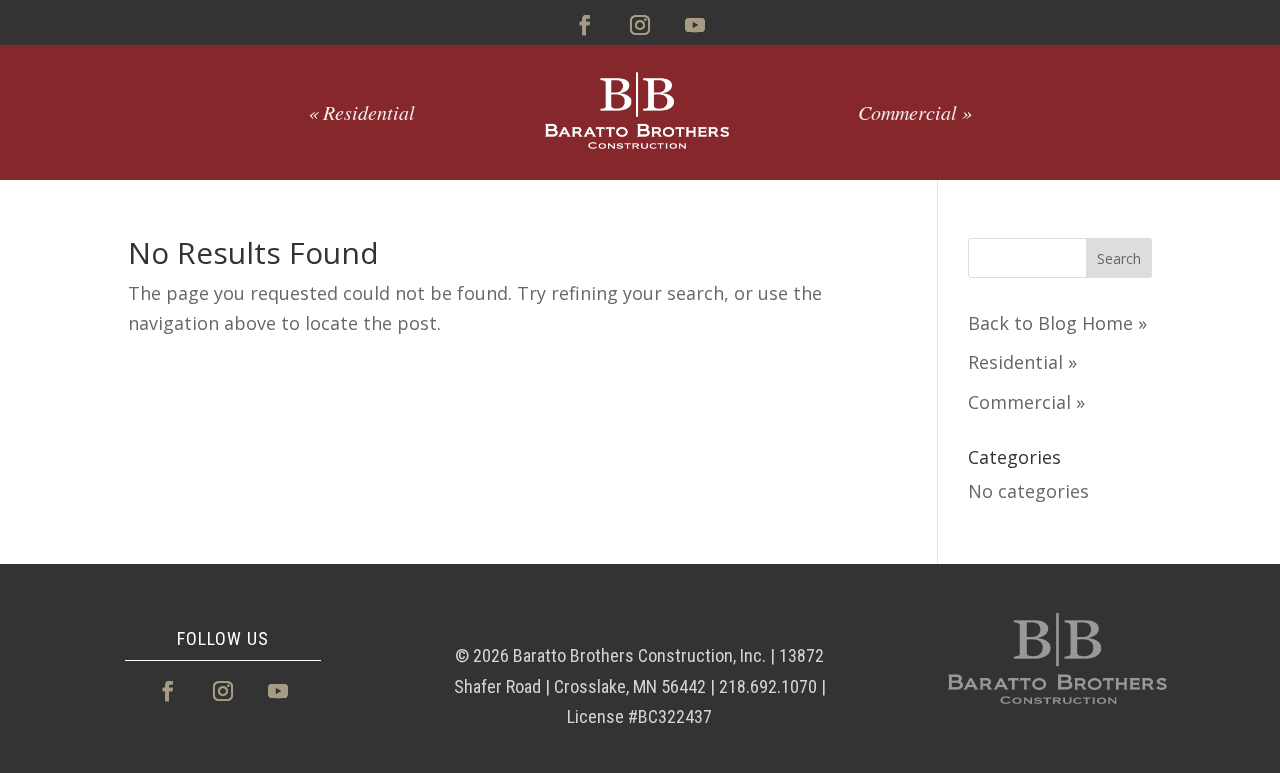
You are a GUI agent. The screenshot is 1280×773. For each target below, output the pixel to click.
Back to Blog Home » (1057, 323)
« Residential (361, 112)
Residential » (1022, 362)
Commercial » (915, 112)
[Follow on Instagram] (640, 25)
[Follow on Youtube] (695, 25)
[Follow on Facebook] (585, 25)
